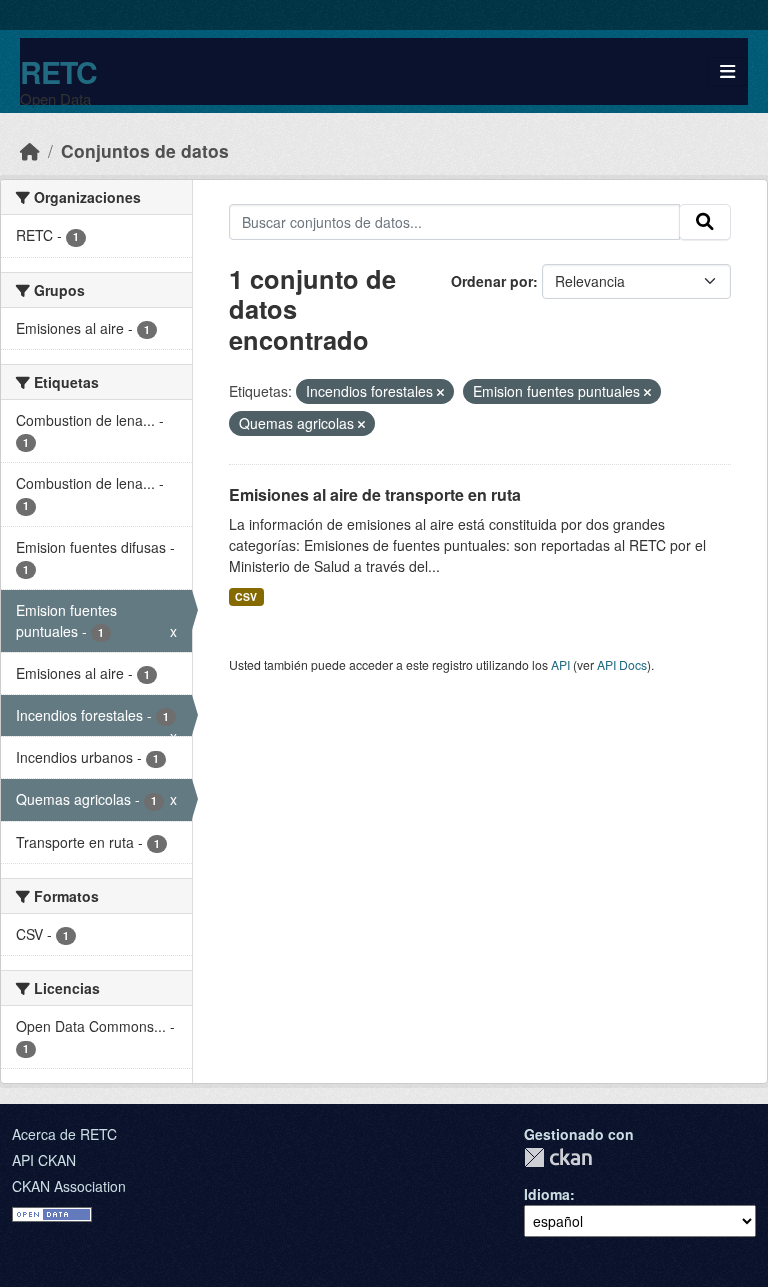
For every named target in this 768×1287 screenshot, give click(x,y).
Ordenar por (492, 281)
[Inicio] (30, 150)
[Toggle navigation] (727, 71)
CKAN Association (69, 1186)
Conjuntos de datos (145, 150)
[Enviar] (705, 222)
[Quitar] (440, 392)
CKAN (558, 1157)
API (560, 664)
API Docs (622, 664)
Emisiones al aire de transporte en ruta (375, 494)
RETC (58, 71)
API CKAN (44, 1160)
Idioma (547, 1194)
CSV (246, 596)
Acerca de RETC (64, 1134)
